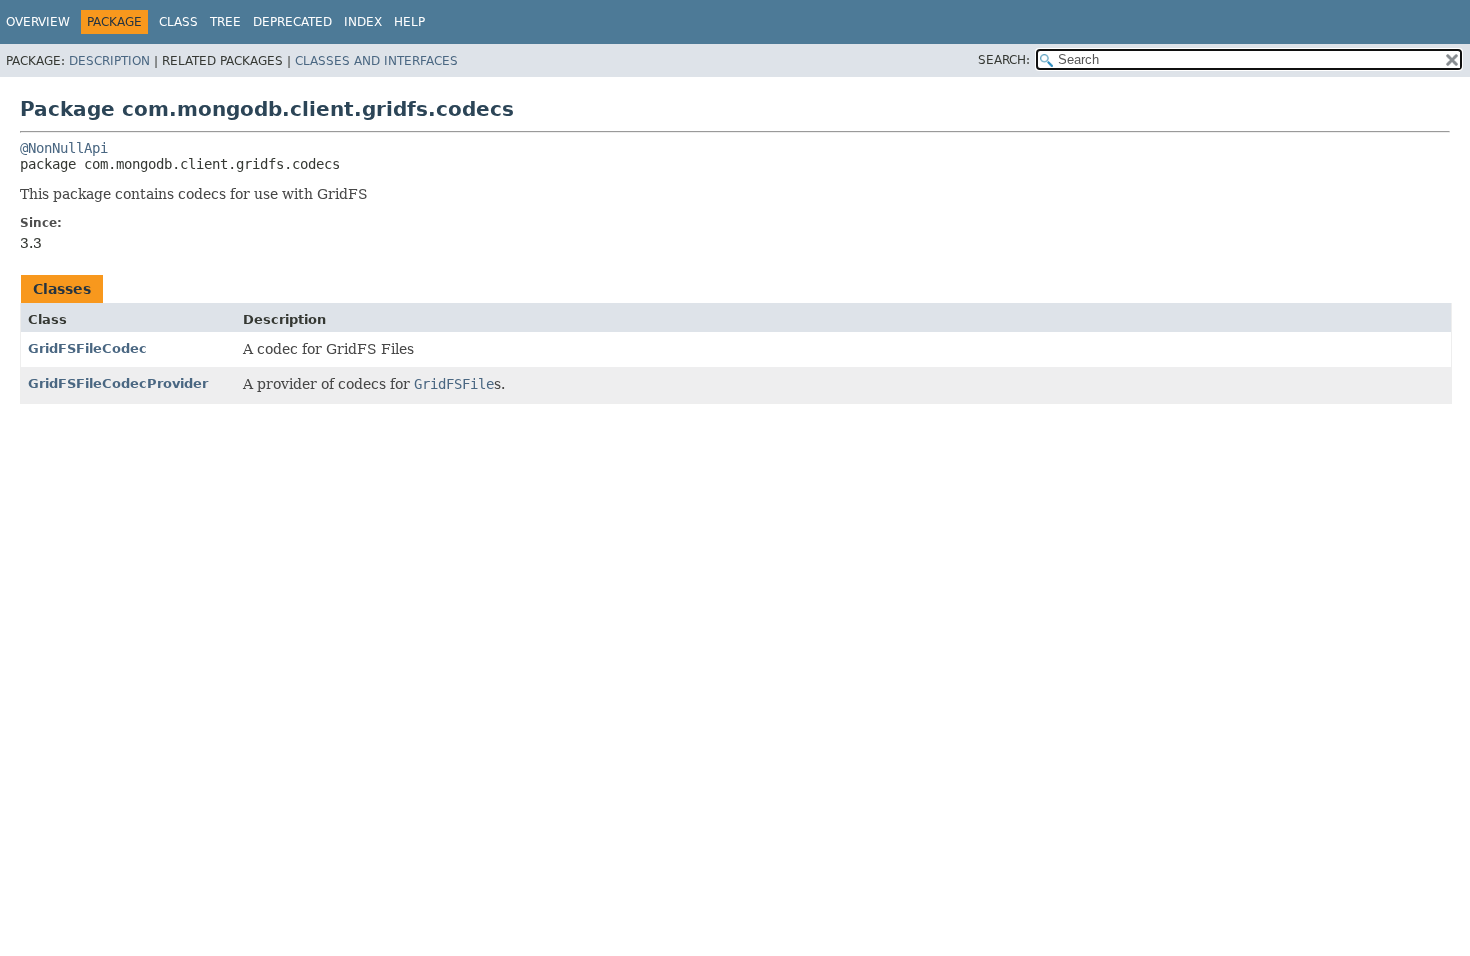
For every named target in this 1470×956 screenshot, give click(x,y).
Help (409, 22)
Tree (225, 22)
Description (109, 61)
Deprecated (292, 22)
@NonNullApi (64, 148)
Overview (38, 22)
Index (363, 22)
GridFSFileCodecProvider (118, 383)
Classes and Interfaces (376, 61)
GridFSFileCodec (87, 348)
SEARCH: (1004, 60)
